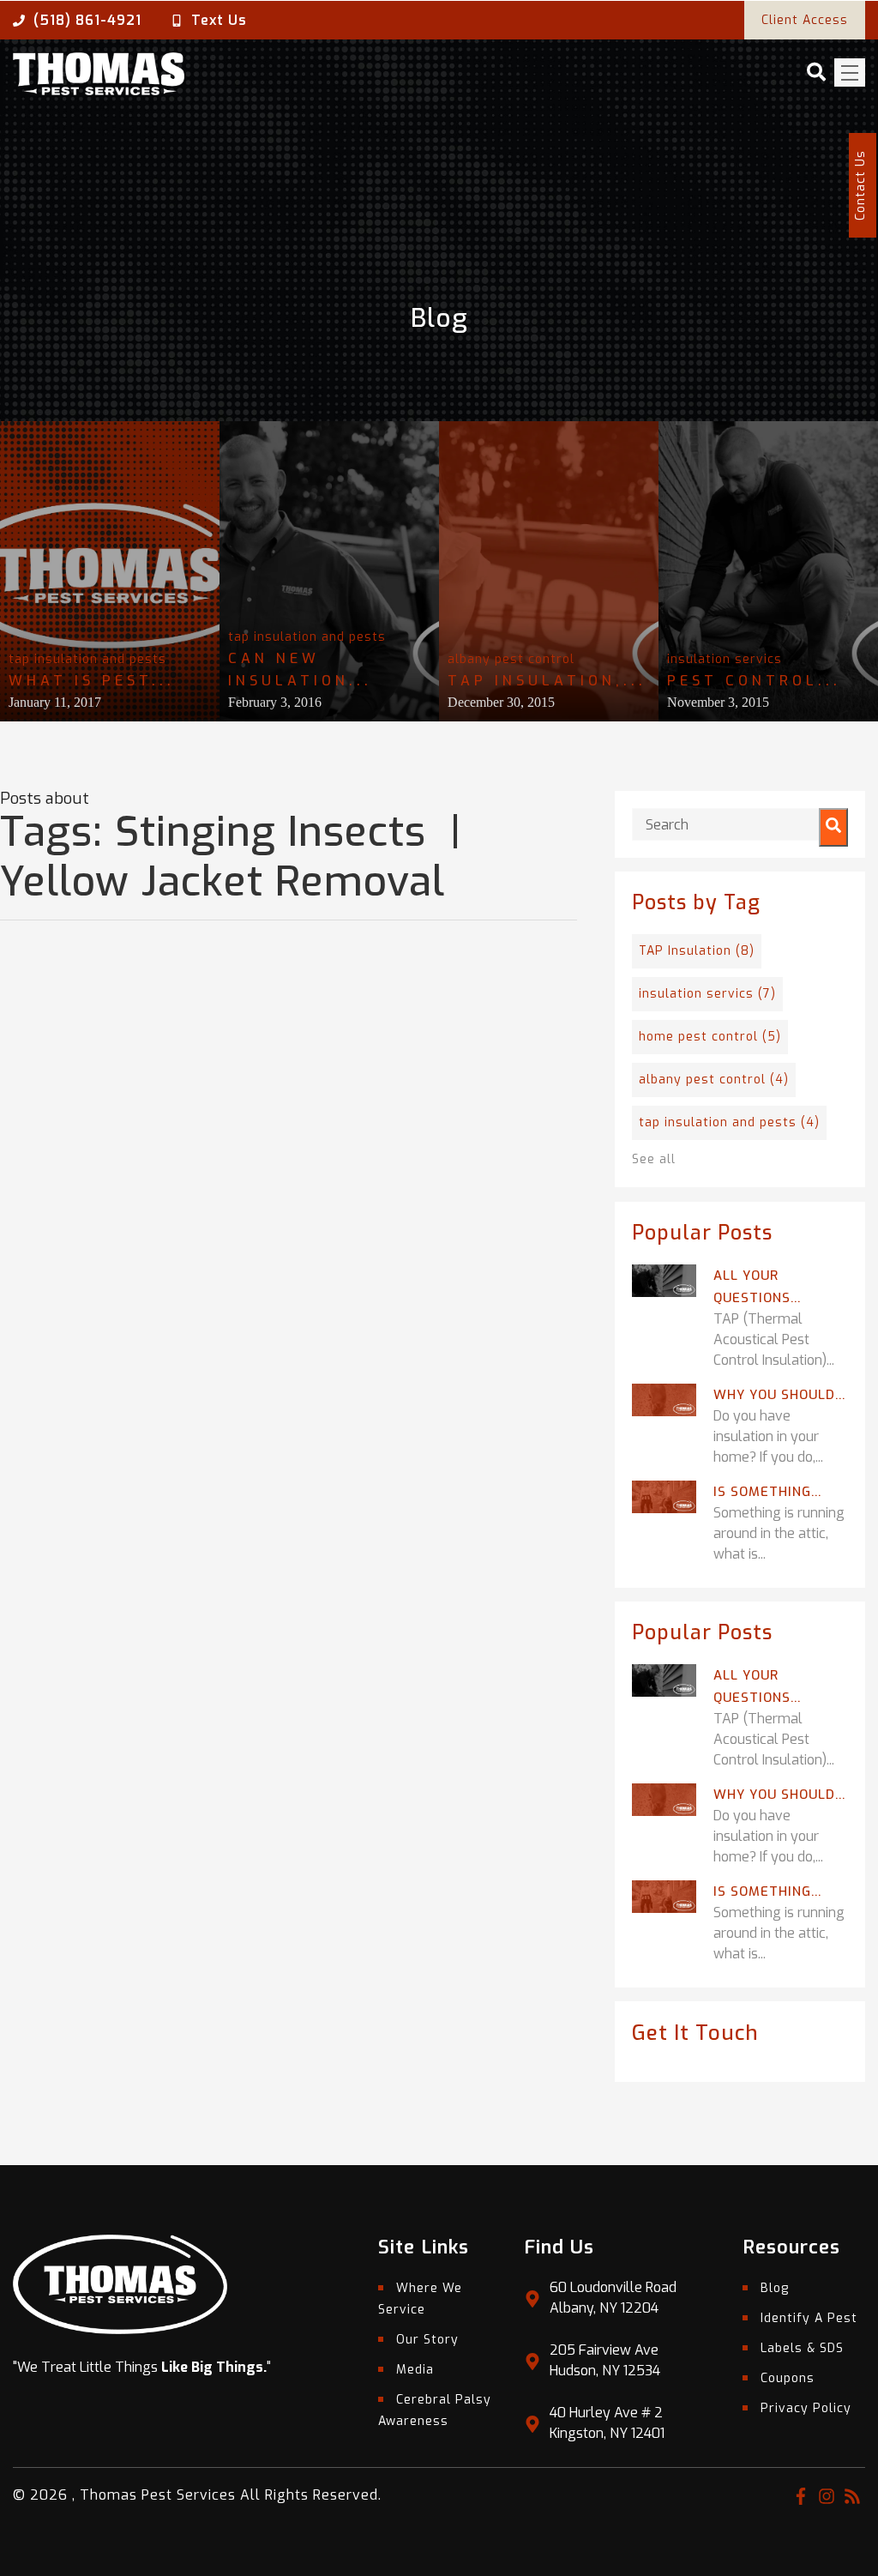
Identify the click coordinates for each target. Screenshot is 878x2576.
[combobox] (740, 824)
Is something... (767, 1492)
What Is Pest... (92, 681)
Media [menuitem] (415, 2370)
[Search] (833, 827)
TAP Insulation (697, 951)
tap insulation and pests (87, 659)
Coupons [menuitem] (788, 2378)
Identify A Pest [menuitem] (809, 2318)
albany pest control (511, 659)
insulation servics (725, 659)
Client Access (805, 20)
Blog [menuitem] (775, 2288)
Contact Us (860, 185)
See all (654, 1159)
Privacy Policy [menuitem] (806, 2408)
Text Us (219, 20)
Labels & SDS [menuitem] (802, 2348)
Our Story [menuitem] (427, 2340)
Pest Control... (754, 681)
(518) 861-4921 (87, 20)
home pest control (710, 1037)
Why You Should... (779, 1395)
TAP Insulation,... (547, 681)
